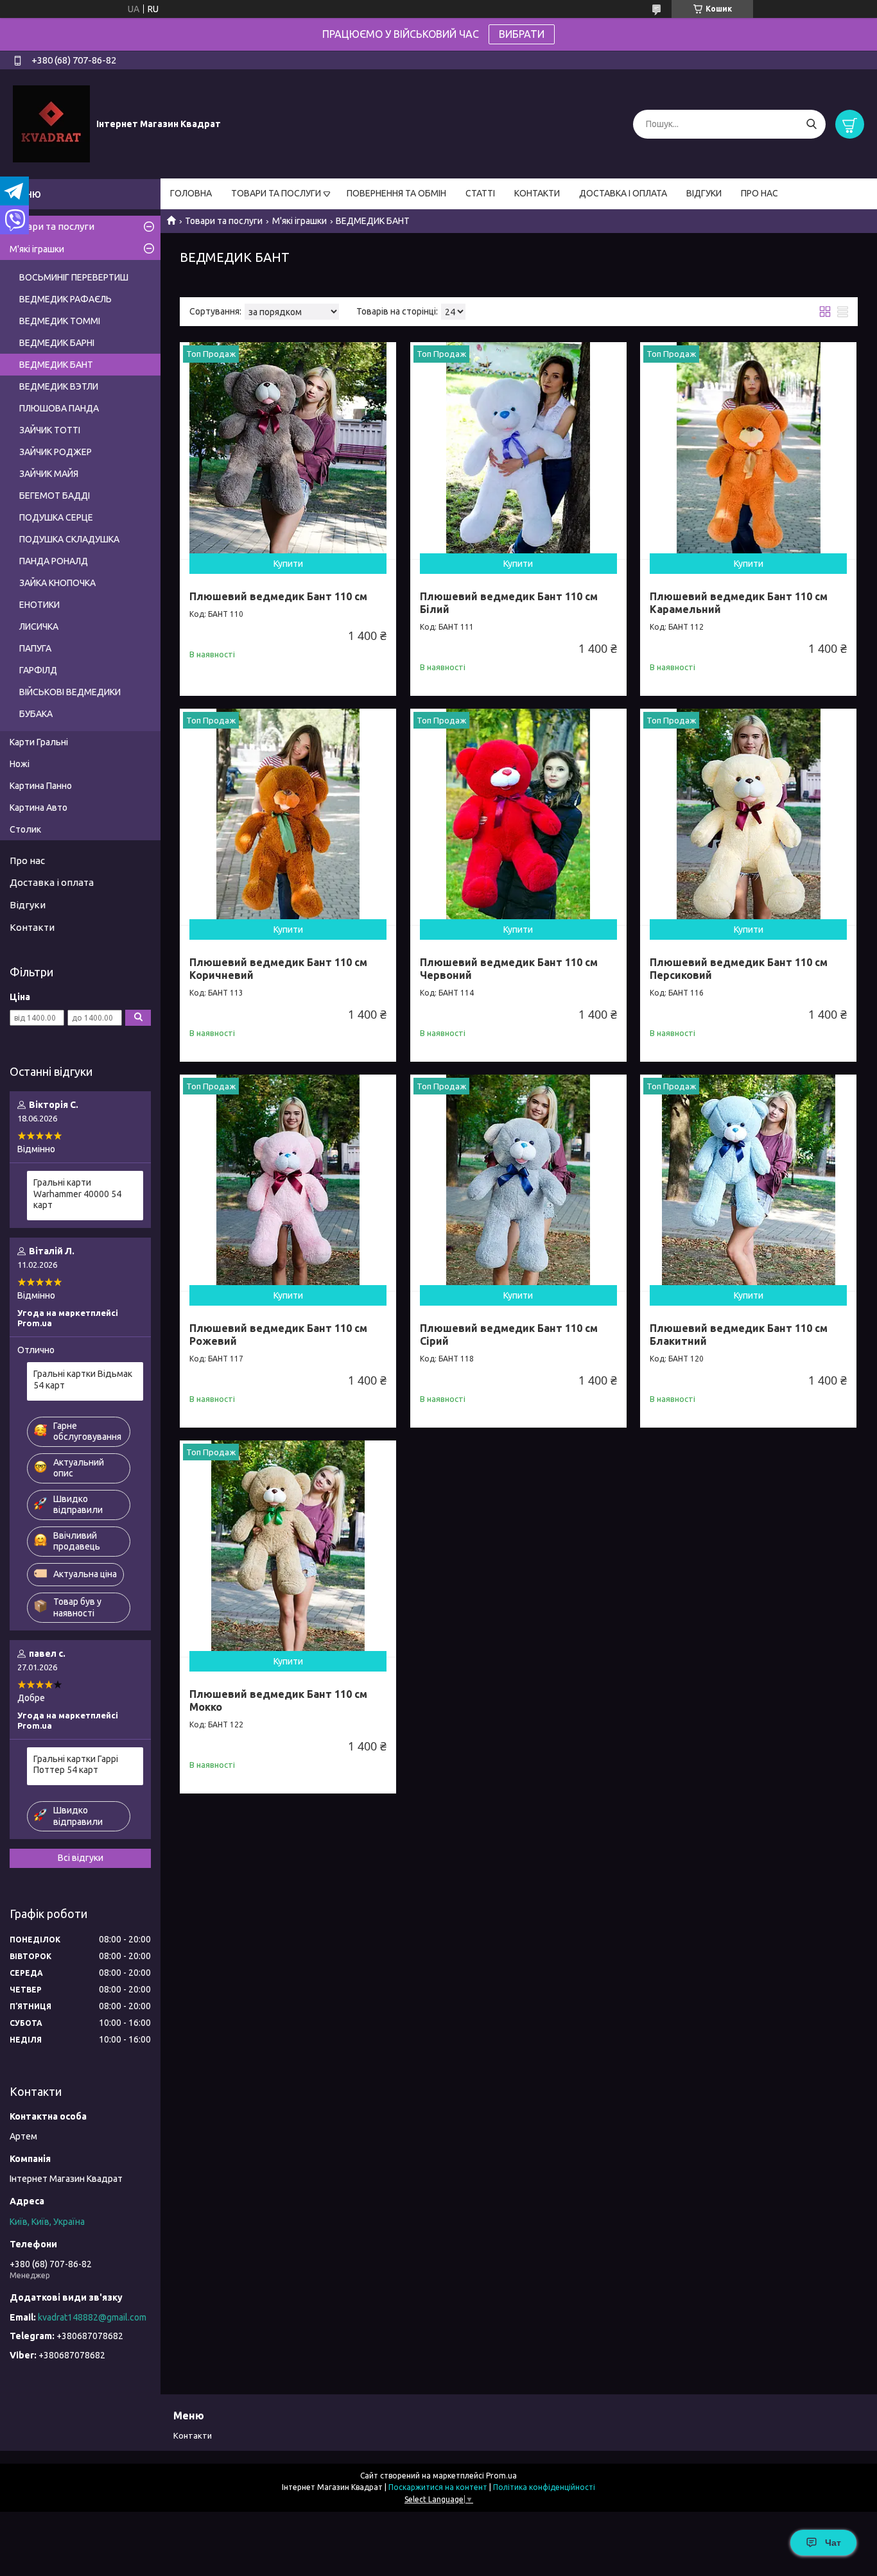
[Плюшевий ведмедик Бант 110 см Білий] (518, 450)
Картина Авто (39, 808)
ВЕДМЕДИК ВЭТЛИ (59, 386)
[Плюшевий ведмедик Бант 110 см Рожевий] (288, 1183)
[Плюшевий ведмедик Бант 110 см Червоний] (518, 817)
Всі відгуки (81, 1858)
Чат (833, 2543)
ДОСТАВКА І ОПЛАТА (623, 193)
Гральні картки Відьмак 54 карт (83, 1379)
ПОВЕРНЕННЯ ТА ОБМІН (396, 193)
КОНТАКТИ (537, 193)
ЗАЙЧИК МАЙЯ (49, 474)
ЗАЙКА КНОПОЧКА (57, 583)
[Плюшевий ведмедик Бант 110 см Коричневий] (288, 817)
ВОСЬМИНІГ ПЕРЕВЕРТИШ (74, 277)
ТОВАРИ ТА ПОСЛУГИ (276, 193)
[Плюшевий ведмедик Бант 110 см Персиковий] (748, 817)
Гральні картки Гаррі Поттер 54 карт (76, 1765)
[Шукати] (811, 124)
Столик (25, 829)
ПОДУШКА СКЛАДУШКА (69, 539)
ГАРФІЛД (38, 670)
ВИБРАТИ (522, 34)
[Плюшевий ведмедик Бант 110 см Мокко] (288, 1549)
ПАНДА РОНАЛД (54, 561)
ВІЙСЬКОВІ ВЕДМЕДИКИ (70, 692)
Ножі (20, 764)
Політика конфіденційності (544, 2487)
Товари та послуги (224, 221)
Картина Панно (41, 786)
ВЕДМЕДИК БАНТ (56, 365)
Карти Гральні (39, 742)
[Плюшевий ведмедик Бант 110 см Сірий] (518, 1183)
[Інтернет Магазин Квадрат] (51, 123)
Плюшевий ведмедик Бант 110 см (278, 596)
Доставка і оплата (52, 882)
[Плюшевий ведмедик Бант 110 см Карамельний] (748, 450)
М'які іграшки (300, 221)
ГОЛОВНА (191, 193)
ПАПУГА (35, 648)
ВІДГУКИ (704, 193)
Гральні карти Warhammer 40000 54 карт (77, 1194)
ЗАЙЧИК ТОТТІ (50, 430)
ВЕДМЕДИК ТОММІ (60, 321)
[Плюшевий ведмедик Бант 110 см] (288, 450)
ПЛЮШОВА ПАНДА (59, 408)
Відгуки (28, 905)
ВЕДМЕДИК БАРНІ (57, 343)
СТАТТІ (480, 193)
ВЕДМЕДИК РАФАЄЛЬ (65, 299)
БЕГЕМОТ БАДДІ (55, 496)
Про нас (27, 860)
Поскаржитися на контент (438, 2487)
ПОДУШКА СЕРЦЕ (56, 517)
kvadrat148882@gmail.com (92, 2317)
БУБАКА (36, 714)
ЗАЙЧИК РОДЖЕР (56, 452)
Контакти (32, 927)
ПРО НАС (760, 193)
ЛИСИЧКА (39, 627)
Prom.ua (501, 2476)
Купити (288, 564)
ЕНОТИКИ (39, 605)
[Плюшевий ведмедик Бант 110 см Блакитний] (748, 1183)
